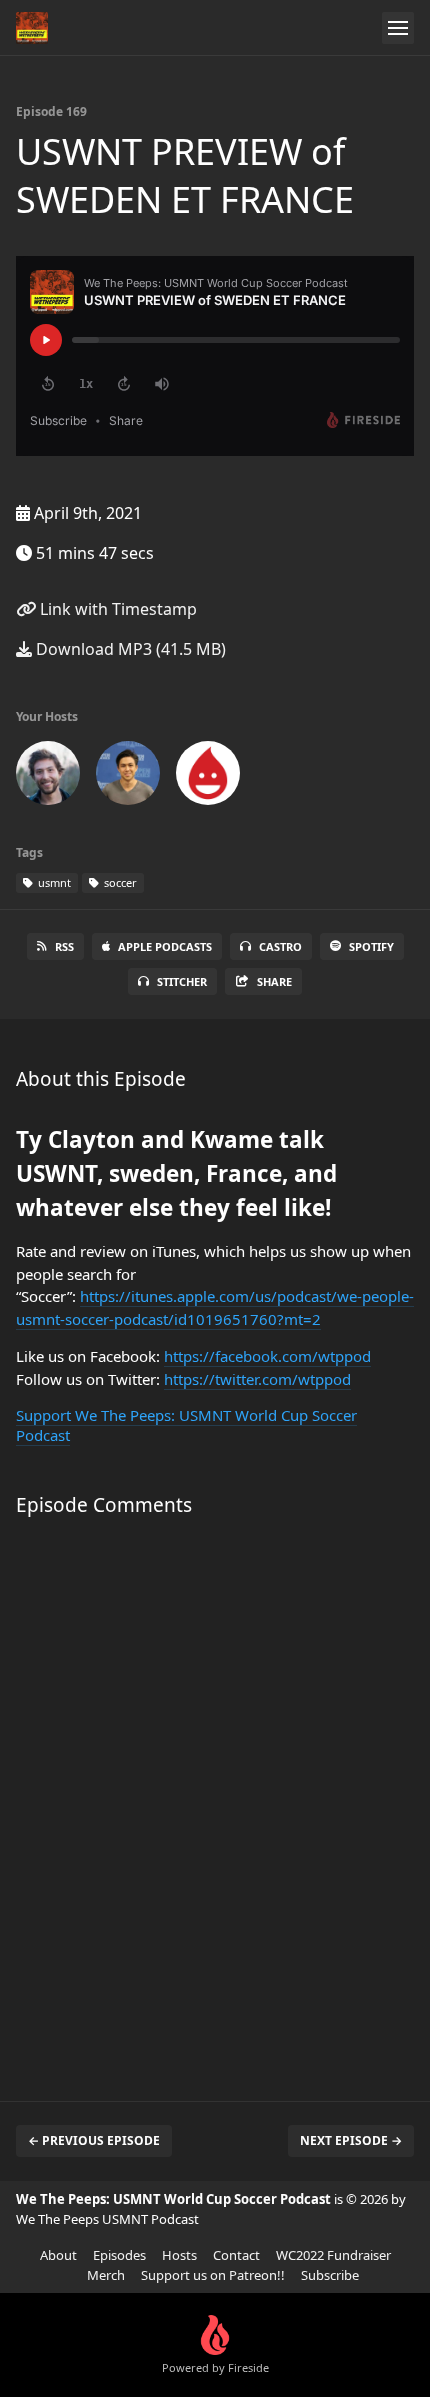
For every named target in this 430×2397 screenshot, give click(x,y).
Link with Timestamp (116, 609)
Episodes (119, 2255)
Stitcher (182, 981)
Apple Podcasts (165, 946)
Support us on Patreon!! (213, 2275)
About (58, 2255)
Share (274, 981)
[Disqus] (215, 1799)
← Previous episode (94, 2140)
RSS (64, 946)
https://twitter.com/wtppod (257, 1379)
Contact (236, 2255)
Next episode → (351, 2140)
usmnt (53, 882)
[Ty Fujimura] (128, 777)
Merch (106, 2275)
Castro (280, 946)
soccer (119, 882)
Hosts (179, 2255)
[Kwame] (208, 777)
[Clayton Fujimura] (48, 777)
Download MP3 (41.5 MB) (129, 649)
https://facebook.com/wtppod (267, 1356)
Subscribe (330, 2275)
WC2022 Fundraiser (333, 2255)
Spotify (371, 946)
